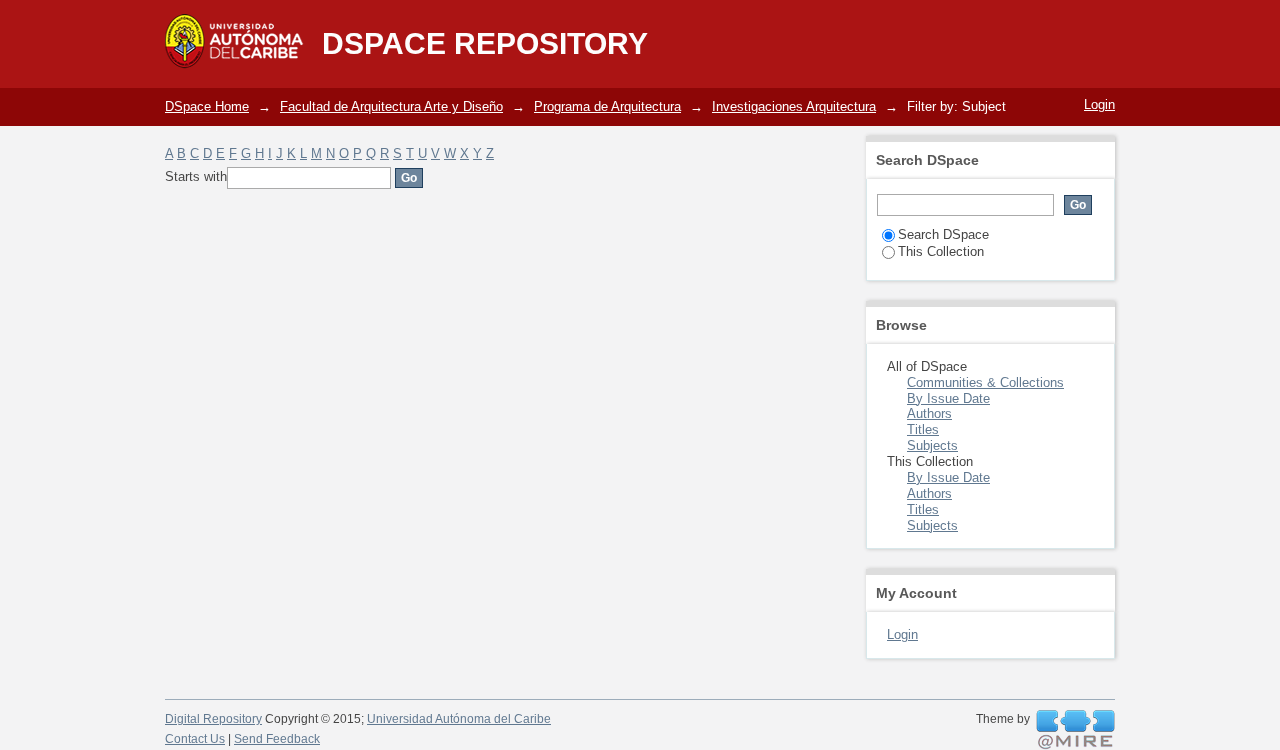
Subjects (932, 445)
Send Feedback (277, 739)
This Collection (941, 251)
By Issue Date (948, 398)
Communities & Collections (985, 382)
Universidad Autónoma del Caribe (459, 719)
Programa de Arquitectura (607, 106)
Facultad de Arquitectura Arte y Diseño (391, 106)
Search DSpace (943, 234)
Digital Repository (213, 719)
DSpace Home (207, 106)
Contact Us (195, 739)
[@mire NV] (1075, 730)
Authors (929, 413)
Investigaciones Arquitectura (794, 106)
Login (1099, 104)
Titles (923, 429)
